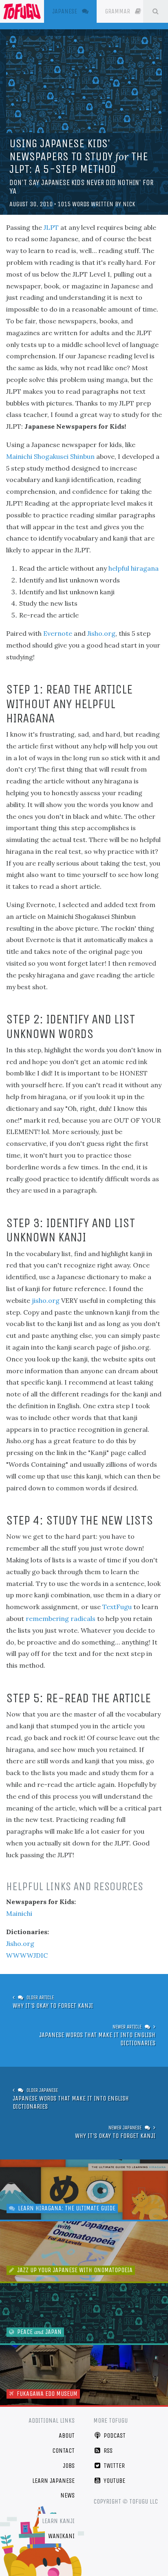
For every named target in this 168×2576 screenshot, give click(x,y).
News (67, 2495)
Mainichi (19, 1913)
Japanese (74, 11)
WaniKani (61, 2536)
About (67, 2435)
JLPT (51, 227)
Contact (63, 2451)
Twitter (113, 2466)
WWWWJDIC (27, 1955)
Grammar (118, 11)
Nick (129, 204)
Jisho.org (101, 633)
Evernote (58, 633)
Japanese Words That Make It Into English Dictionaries (97, 2039)
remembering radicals (61, 1618)
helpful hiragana (134, 568)
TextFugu (117, 1607)
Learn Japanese (53, 2481)
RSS (107, 2451)
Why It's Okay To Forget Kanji (53, 2006)
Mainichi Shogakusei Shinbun (50, 456)
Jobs (69, 2466)
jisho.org (46, 1300)
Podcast (114, 2435)
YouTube (114, 2481)
